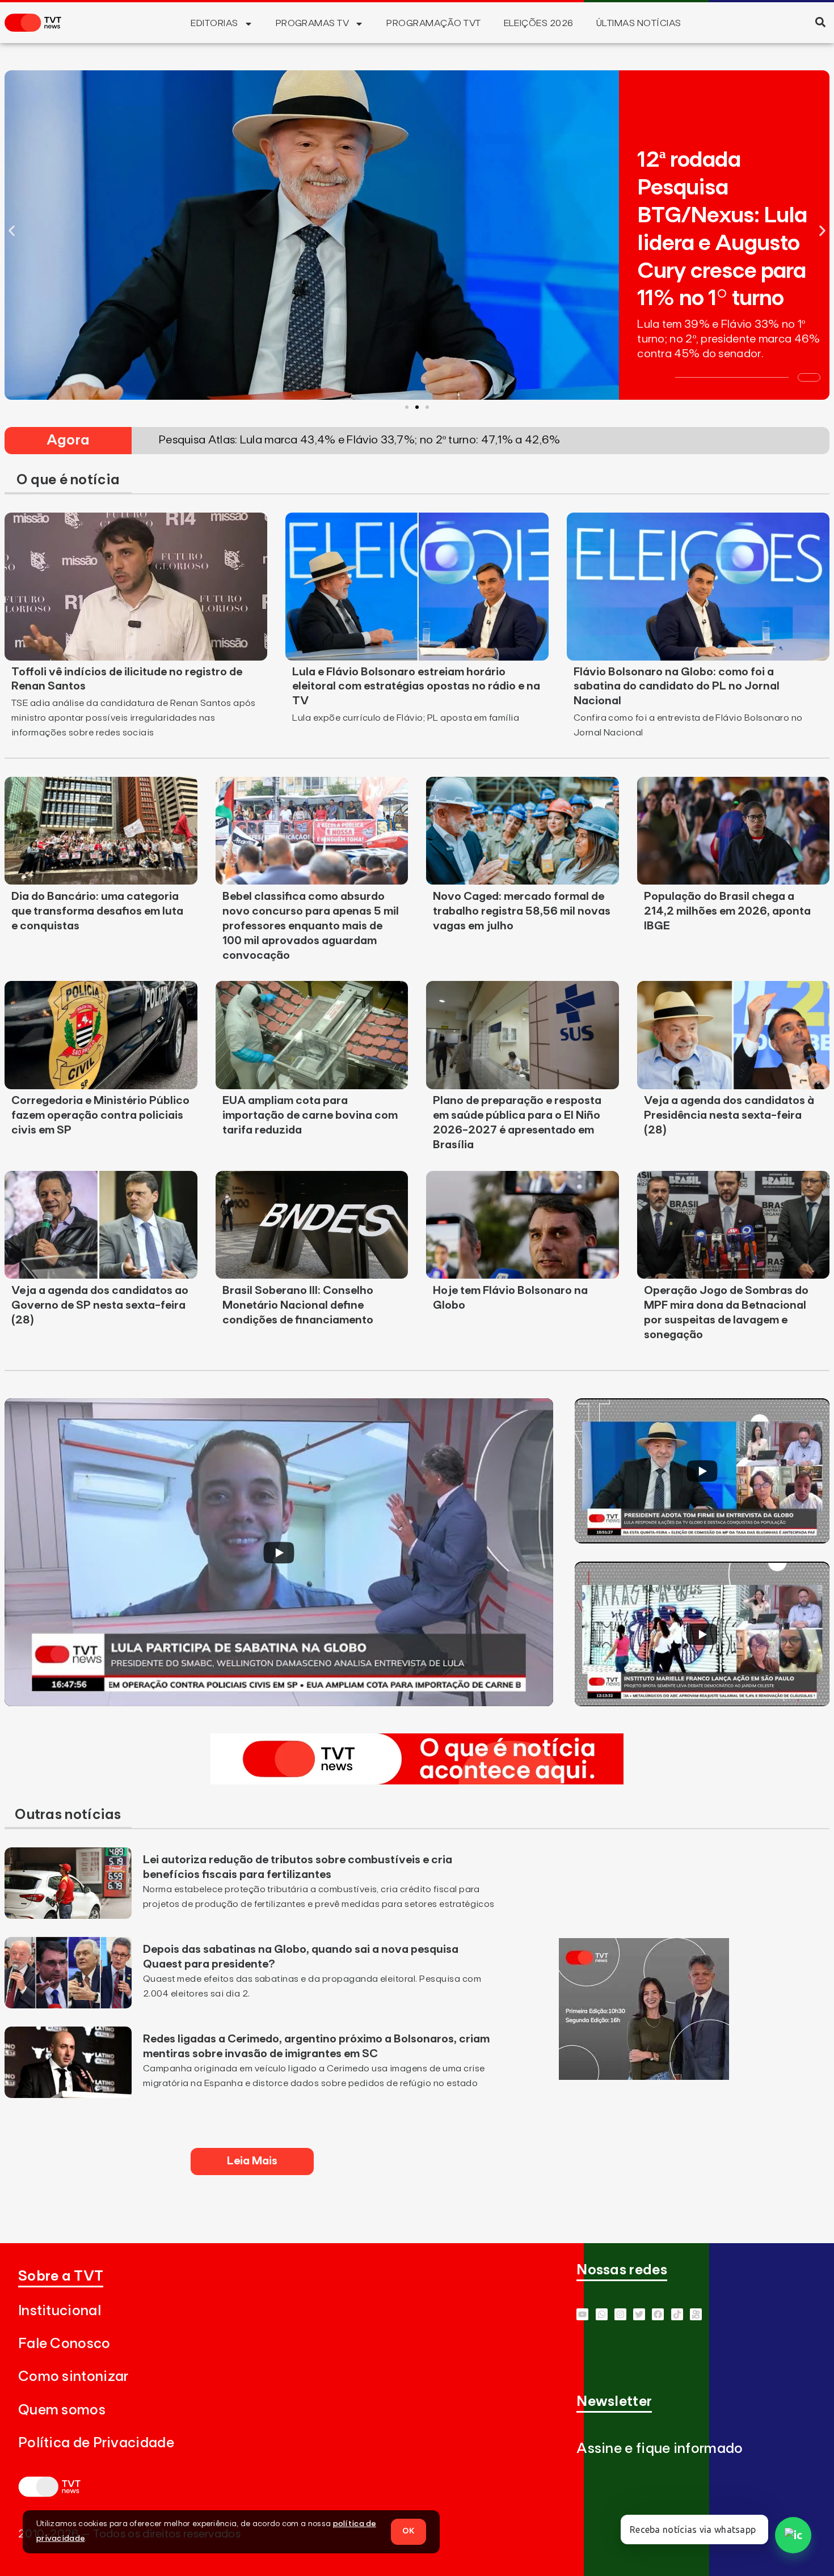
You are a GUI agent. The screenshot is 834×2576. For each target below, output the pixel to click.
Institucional (60, 2311)
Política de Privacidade (96, 2443)
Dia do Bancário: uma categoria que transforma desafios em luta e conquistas (97, 911)
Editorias (214, 23)
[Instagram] (620, 2314)
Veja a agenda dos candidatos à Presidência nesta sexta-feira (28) (729, 1115)
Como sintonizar (73, 2377)
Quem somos (62, 2410)
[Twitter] (639, 2314)
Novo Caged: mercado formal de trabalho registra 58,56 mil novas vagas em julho (522, 911)
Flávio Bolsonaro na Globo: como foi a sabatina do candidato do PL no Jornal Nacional (677, 687)
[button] (820, 22)
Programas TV (313, 23)
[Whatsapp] (602, 2314)
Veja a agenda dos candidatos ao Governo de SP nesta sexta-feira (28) (100, 1305)
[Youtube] (582, 2314)
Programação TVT (433, 23)
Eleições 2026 (539, 23)
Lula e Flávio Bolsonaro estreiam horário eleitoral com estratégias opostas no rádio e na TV (416, 687)
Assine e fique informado (660, 2449)
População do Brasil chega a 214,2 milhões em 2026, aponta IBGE (727, 911)
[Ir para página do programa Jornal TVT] (644, 2076)
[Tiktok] (677, 2314)
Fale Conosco (64, 2344)
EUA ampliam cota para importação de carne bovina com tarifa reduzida (310, 1115)
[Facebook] (658, 2314)
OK (408, 2531)
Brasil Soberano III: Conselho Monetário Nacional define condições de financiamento (298, 1305)
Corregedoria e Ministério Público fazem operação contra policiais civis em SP (100, 1115)
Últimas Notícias (639, 23)
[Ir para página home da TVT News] (417, 1781)
